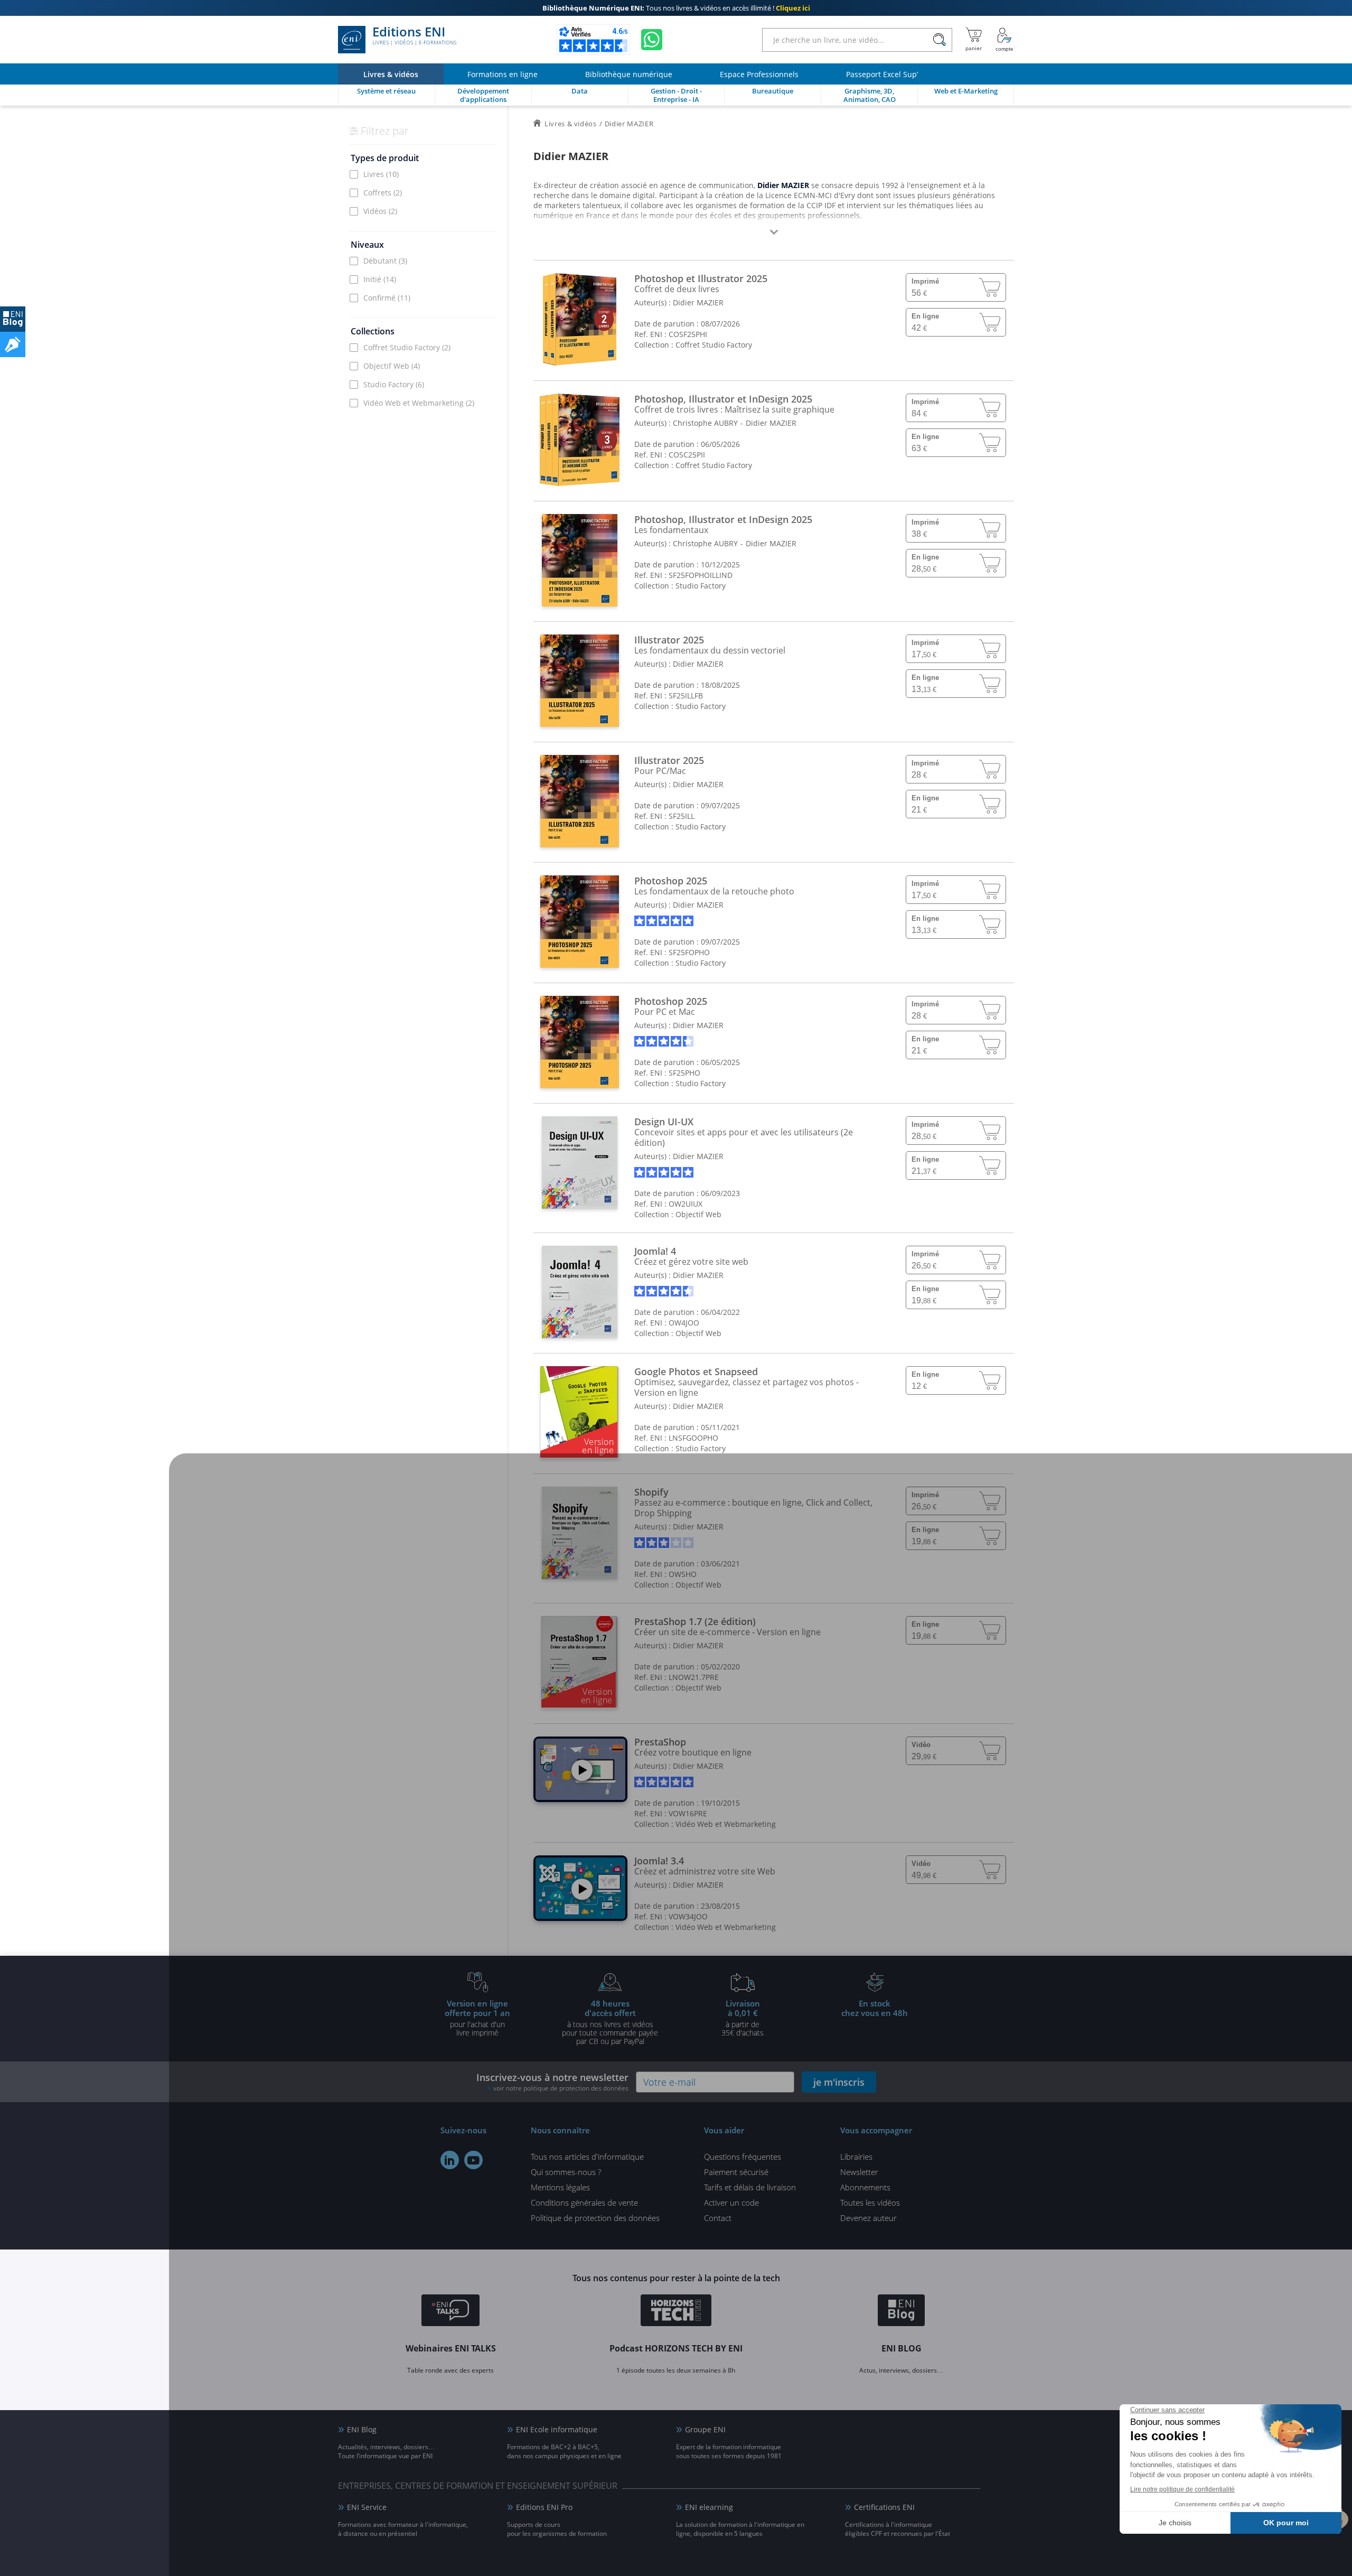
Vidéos (380, 211)
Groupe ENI (705, 2429)
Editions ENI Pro (544, 2507)
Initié (380, 279)
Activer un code (731, 2202)
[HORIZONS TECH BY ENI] (676, 2312)
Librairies (856, 2157)
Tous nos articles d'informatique (587, 2157)
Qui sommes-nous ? (566, 2172)
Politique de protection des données (595, 2218)
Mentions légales (560, 2187)
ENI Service (367, 2507)
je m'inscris (839, 2082)
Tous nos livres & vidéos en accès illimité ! (676, 8)
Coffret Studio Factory (407, 347)
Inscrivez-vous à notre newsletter (552, 2082)
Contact (718, 2218)
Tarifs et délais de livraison (750, 2187)
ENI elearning (709, 2507)
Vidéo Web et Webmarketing (419, 403)
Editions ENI (414, 36)
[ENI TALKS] (450, 2312)
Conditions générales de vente (584, 2202)
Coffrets (383, 193)
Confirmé (387, 298)
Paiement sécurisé (736, 2172)
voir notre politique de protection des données (561, 2088)
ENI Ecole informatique (557, 2429)
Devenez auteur (869, 2218)
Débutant (385, 261)
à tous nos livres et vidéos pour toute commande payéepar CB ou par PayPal (610, 2022)
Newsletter (859, 2172)
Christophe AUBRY (705, 423)
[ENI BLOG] (13, 319)
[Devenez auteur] (13, 344)
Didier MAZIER (698, 302)
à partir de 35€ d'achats (743, 2018)
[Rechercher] (939, 40)
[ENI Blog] (901, 2312)
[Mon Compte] (1004, 40)
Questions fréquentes (743, 2157)
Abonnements (865, 2187)
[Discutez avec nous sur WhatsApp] (652, 40)
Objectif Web (392, 366)
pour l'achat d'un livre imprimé (477, 2018)
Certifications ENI (884, 2507)
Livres (381, 174)
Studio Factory (394, 384)
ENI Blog (362, 2429)
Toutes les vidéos (870, 2202)
